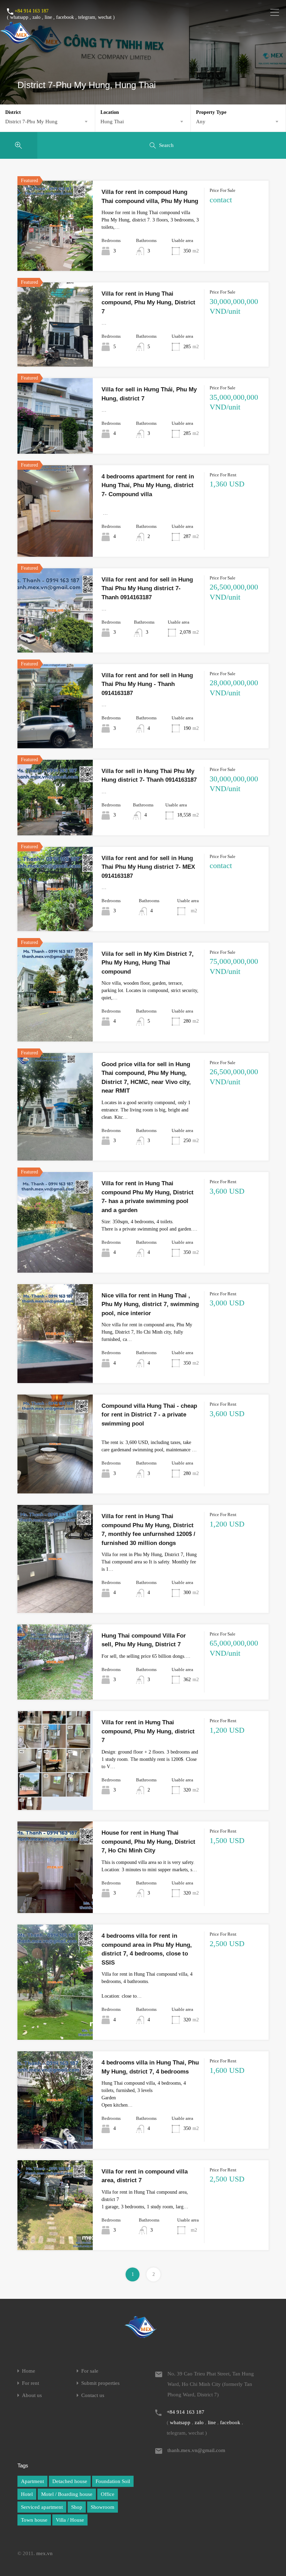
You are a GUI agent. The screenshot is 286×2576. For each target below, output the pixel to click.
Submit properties (100, 2383)
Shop (77, 2507)
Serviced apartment (42, 2507)
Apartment (32, 2481)
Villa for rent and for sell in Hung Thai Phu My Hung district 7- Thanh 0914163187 (147, 588)
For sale (90, 2371)
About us (32, 2395)
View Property (55, 253)
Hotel (27, 2494)
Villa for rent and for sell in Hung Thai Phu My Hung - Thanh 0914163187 (147, 684)
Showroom (103, 2507)
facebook (65, 17)
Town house (34, 2520)
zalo (36, 17)
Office (108, 2494)
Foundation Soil (113, 2481)
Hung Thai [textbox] (112, 122)
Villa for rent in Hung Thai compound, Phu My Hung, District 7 (148, 303)
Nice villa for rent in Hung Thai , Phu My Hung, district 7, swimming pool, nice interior (150, 1304)
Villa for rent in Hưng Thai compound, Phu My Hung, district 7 (148, 1731)
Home (29, 2371)
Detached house (70, 2481)
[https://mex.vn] (16, 40)
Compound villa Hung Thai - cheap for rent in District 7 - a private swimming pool (149, 1415)
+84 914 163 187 (32, 11)
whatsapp (19, 17)
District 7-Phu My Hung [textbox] (31, 122)
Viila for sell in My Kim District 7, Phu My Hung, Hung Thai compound (148, 963)
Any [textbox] (201, 122)
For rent (31, 2383)
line (48, 17)
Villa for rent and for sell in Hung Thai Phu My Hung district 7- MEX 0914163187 (148, 867)
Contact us (93, 2395)
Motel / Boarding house (67, 2494)
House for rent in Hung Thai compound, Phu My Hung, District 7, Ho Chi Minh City (148, 1842)
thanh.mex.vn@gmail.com (196, 2450)
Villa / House (70, 2520)
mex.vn (44, 2553)
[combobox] (47, 122)
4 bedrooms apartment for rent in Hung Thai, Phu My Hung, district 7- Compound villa (148, 485)
